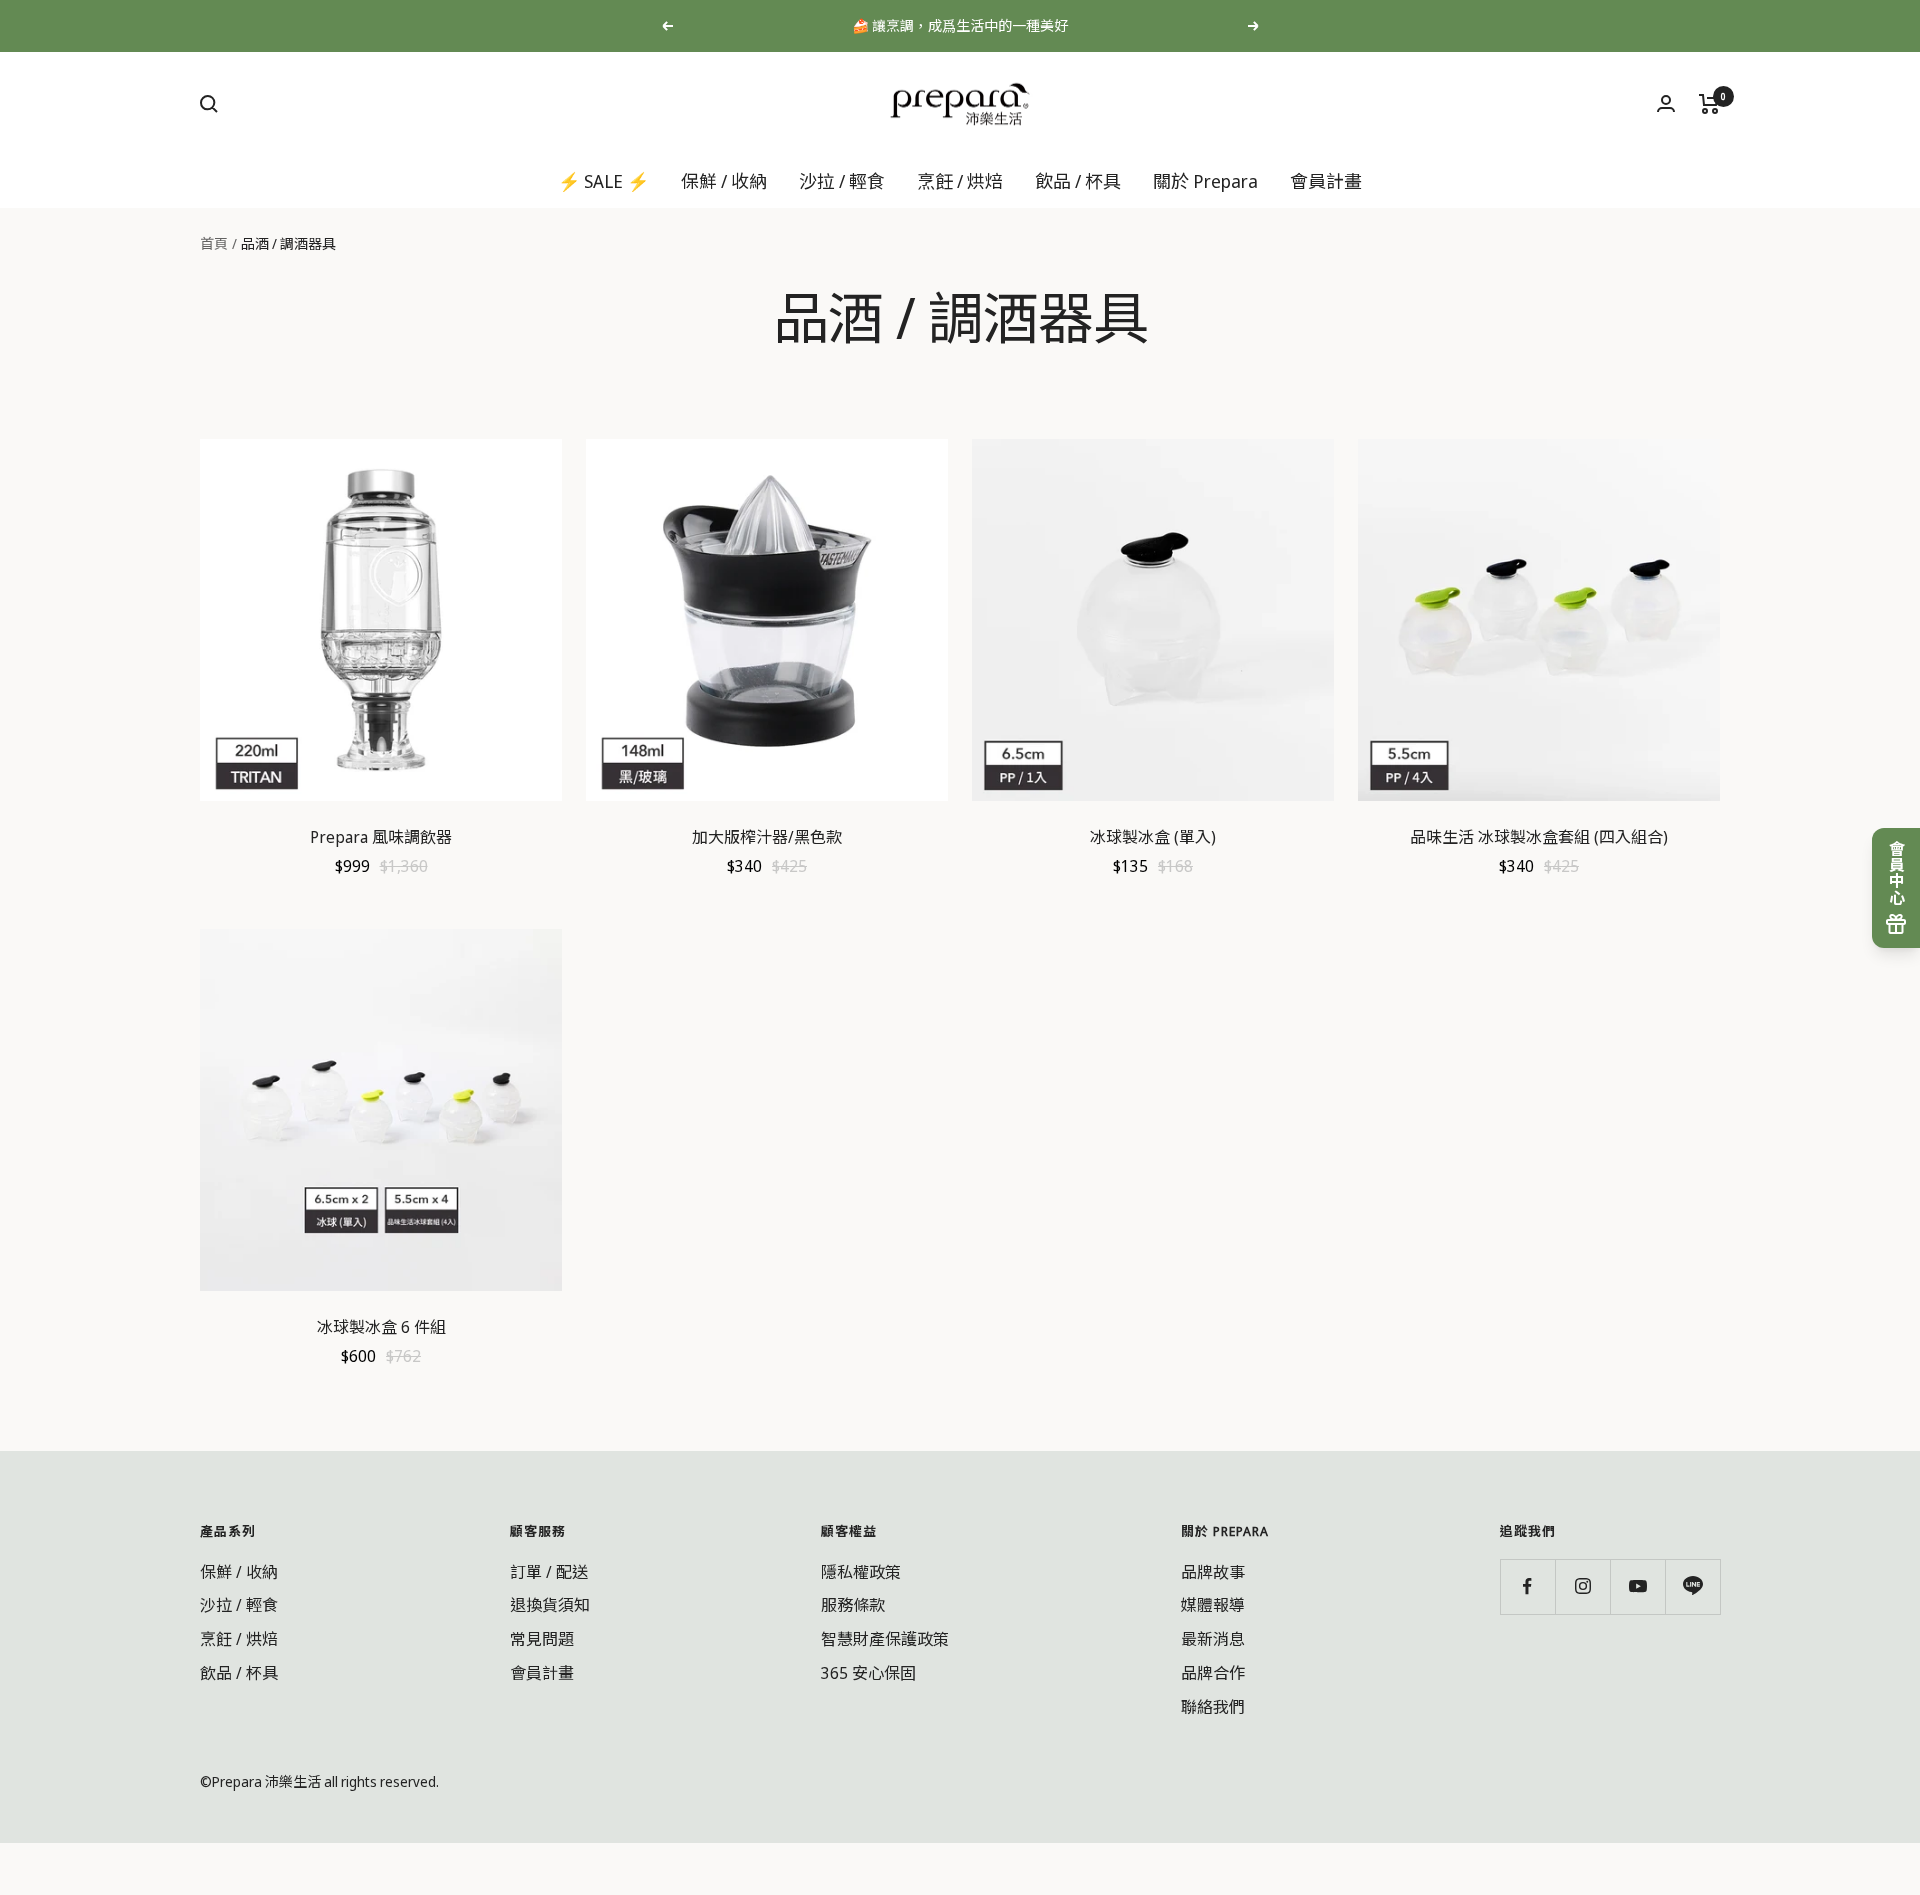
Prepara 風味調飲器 (381, 837)
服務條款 (853, 1605)
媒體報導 (1213, 1605)
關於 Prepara (1205, 180)
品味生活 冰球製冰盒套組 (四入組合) (1539, 837)
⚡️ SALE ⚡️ (603, 180)
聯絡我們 (1213, 1707)
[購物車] (1709, 104)
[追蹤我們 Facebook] (1527, 1586)
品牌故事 (1213, 1572)
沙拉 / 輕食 (842, 180)
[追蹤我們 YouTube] (1637, 1586)
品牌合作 (1213, 1673)
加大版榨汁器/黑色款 (767, 837)
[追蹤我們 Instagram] (1582, 1586)
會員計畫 (1326, 180)
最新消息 (1213, 1639)
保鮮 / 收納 (724, 180)
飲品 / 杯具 (1078, 180)
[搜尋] (209, 104)
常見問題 (542, 1639)
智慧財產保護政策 (885, 1639)
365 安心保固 (868, 1673)
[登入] (1666, 103)
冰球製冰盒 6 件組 (381, 1327)
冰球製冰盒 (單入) (1153, 837)
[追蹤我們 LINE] (1692, 1586)
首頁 (214, 243)
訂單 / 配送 (549, 1572)
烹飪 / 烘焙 (960, 180)
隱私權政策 (861, 1572)
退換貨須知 (550, 1605)
